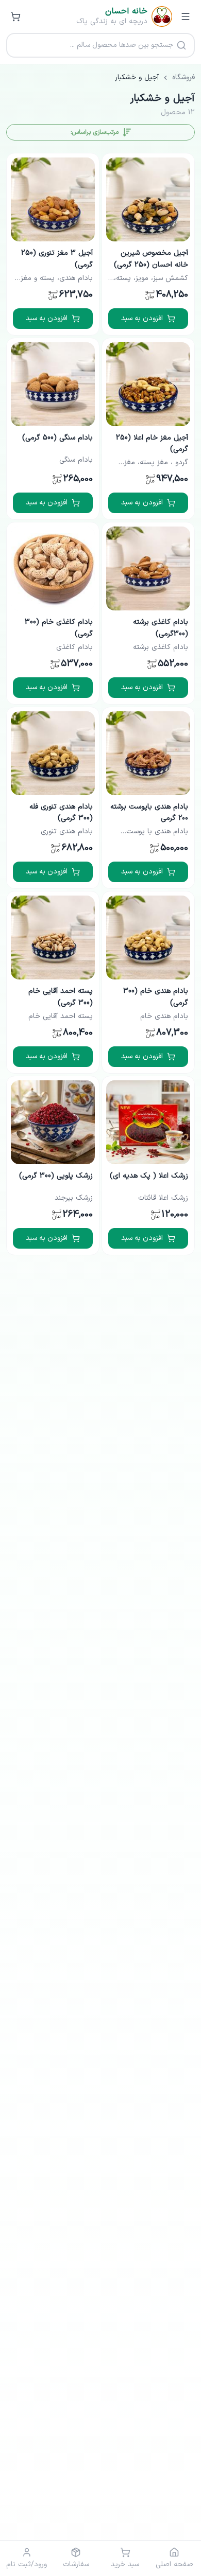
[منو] (186, 16)
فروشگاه (183, 78)
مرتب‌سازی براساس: (95, 132)
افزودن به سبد (142, 318)
